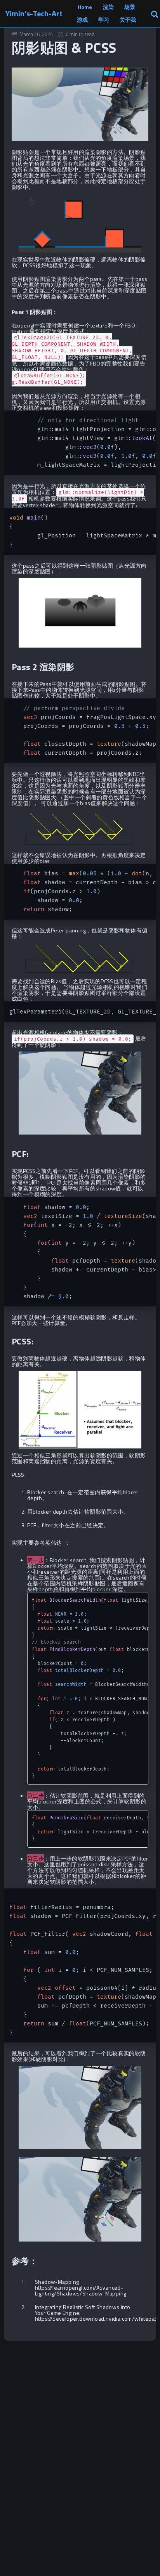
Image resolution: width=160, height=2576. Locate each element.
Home (85, 7)
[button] (154, 13)
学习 (104, 20)
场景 (130, 7)
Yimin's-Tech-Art (34, 13)
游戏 (82, 20)
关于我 (128, 20)
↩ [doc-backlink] (130, 2293)
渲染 (108, 7)
